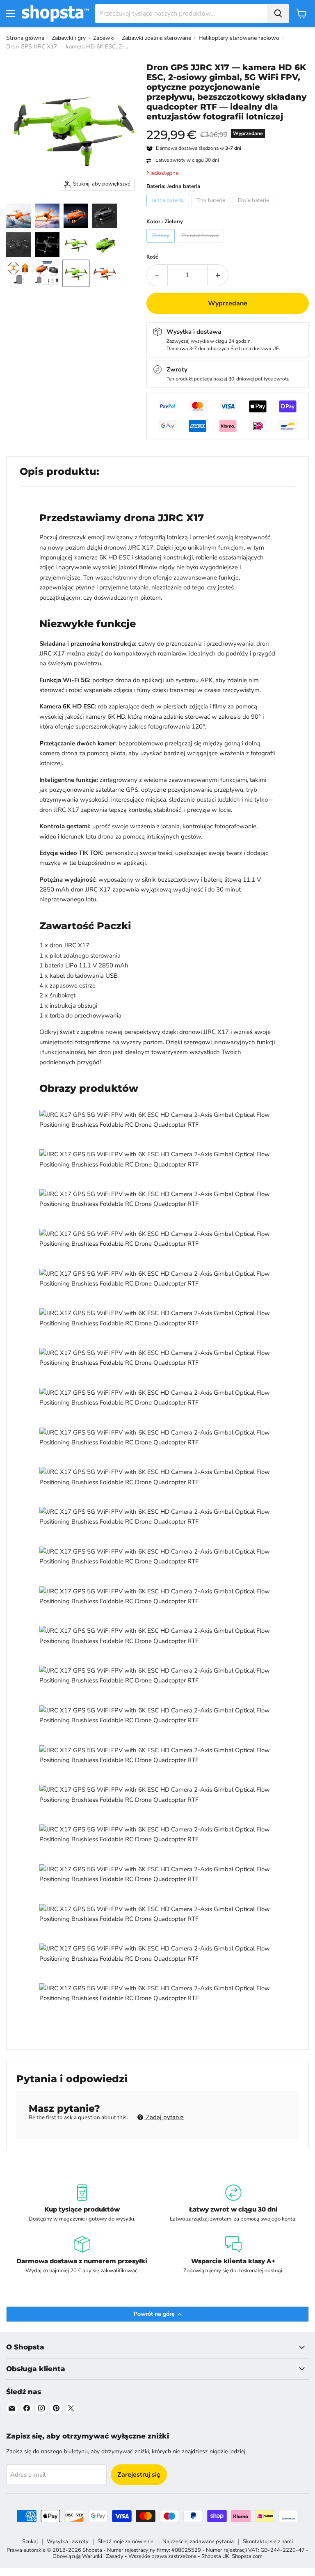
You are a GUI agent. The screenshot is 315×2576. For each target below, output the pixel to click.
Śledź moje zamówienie (126, 2542)
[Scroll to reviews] (228, 127)
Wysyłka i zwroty (68, 2542)
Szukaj (30, 2542)
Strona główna (25, 38)
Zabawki (104, 38)
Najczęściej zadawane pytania (198, 2542)
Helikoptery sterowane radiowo (239, 38)
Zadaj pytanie (164, 2117)
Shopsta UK (215, 2556)
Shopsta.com (247, 2556)
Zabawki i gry (69, 38)
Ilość (152, 257)
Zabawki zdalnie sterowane (156, 38)
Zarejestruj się (139, 2475)
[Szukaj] (278, 14)
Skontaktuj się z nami (268, 2542)
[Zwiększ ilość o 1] (218, 275)
